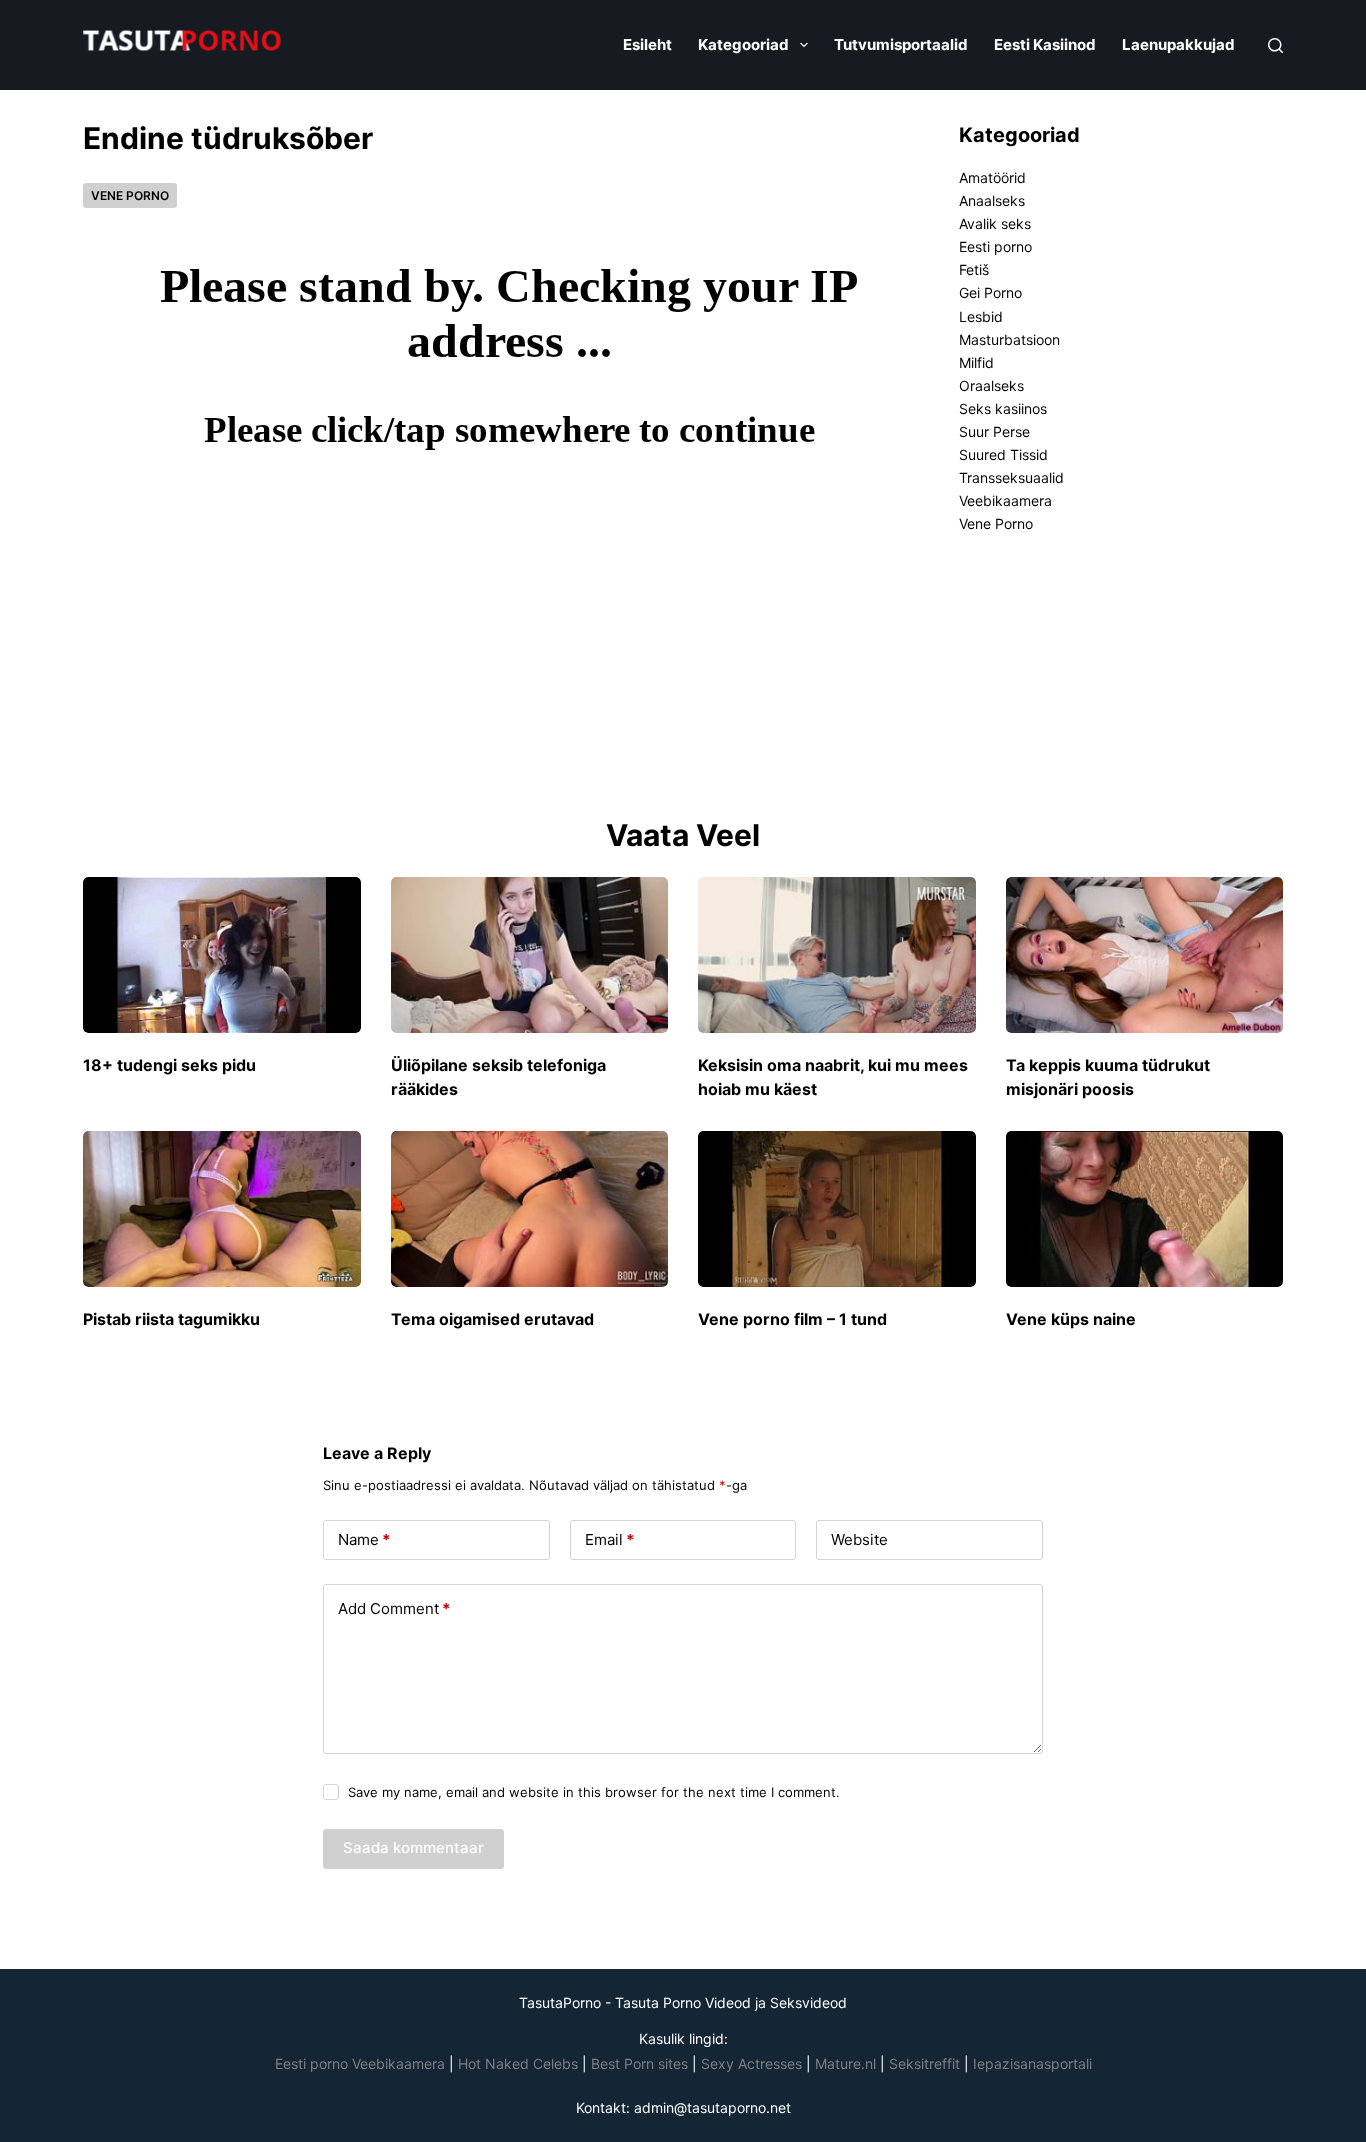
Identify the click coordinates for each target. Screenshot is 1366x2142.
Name (364, 1539)
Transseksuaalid (1011, 477)
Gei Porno (990, 292)
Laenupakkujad (1178, 44)
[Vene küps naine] (1145, 1209)
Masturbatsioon (1009, 339)
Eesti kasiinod (1045, 44)
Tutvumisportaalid (901, 44)
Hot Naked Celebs (518, 2063)
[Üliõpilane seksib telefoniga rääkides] (530, 955)
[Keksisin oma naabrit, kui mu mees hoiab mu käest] (837, 955)
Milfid (976, 362)
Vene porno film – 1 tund (792, 1319)
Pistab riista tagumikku (171, 1319)
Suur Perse (994, 431)
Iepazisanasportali (1032, 2063)
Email (609, 1539)
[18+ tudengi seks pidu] (222, 955)
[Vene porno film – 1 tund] (837, 1209)
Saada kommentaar (413, 1847)
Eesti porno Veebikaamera (362, 2063)
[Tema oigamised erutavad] (530, 1209)
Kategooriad (743, 44)
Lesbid (981, 316)
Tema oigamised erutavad (492, 1319)
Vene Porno (130, 195)
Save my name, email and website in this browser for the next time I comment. (594, 1792)
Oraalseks (991, 385)
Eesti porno (995, 246)
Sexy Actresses (751, 2063)
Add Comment (394, 1608)
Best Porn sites (639, 2063)
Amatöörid (992, 177)
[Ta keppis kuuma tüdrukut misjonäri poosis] (1145, 955)
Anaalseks (992, 200)
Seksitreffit (926, 2063)
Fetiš (974, 269)
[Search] (1275, 45)
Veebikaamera (1005, 500)
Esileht (647, 44)
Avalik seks (995, 223)
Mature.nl (845, 2063)
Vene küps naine (1071, 1319)
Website (859, 1539)
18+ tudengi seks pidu (169, 1065)
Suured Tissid (1003, 454)
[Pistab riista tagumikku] (222, 1209)
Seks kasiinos (1003, 408)
